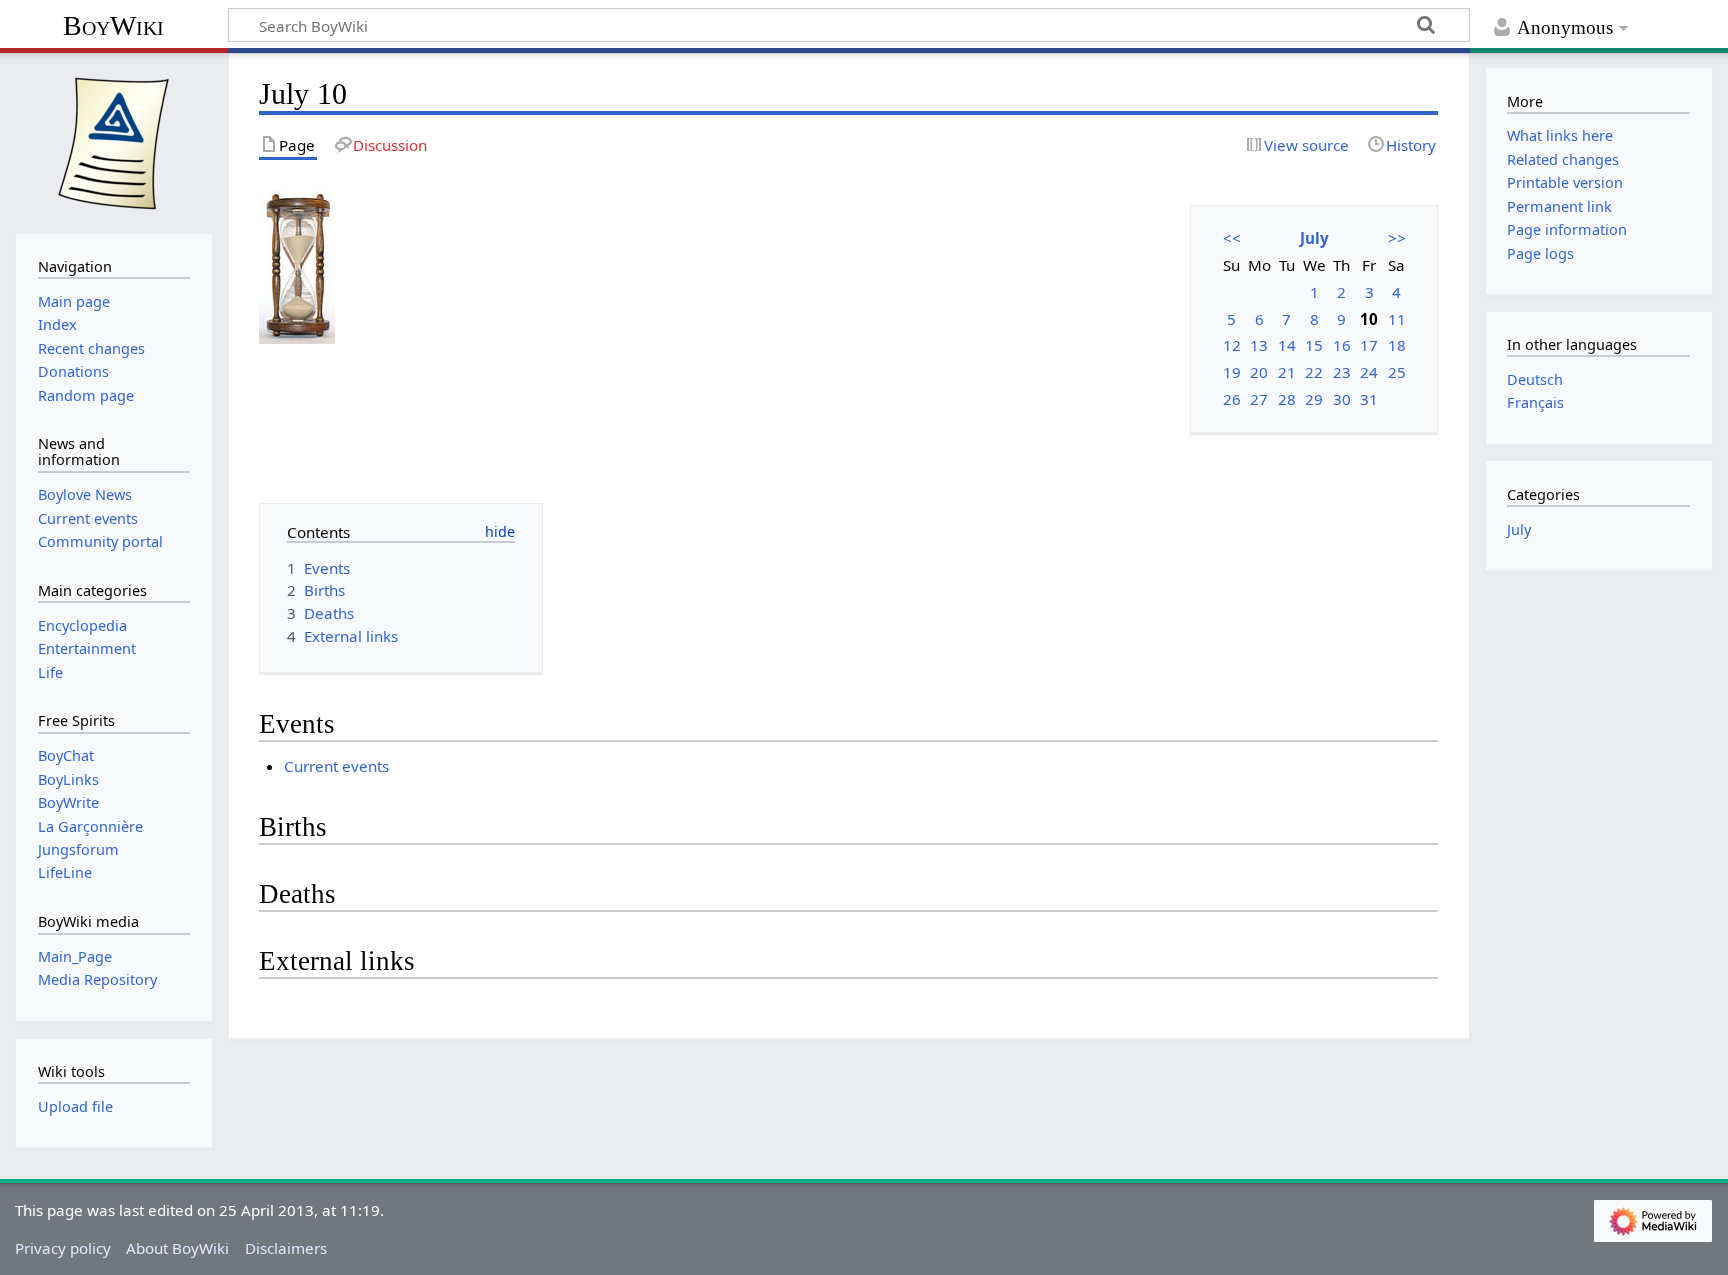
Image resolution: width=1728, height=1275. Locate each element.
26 (1232, 399)
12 (1232, 345)
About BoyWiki (177, 1248)
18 (1397, 345)
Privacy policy (63, 1248)
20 (1259, 372)
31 (1369, 399)
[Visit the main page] (114, 141)
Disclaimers (286, 1248)
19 (1232, 372)
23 (1342, 372)
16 (1342, 345)
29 (1314, 399)
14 (1287, 345)
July (1314, 238)
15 (1314, 345)
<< (1232, 238)
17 (1369, 345)
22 (1314, 372)
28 (1287, 399)
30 (1342, 399)
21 (1287, 372)
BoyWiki (113, 25)
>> (1397, 238)
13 (1259, 345)
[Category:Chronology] (297, 265)
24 (1369, 372)
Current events (336, 766)
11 (1397, 319)
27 (1259, 399)
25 (1397, 372)
